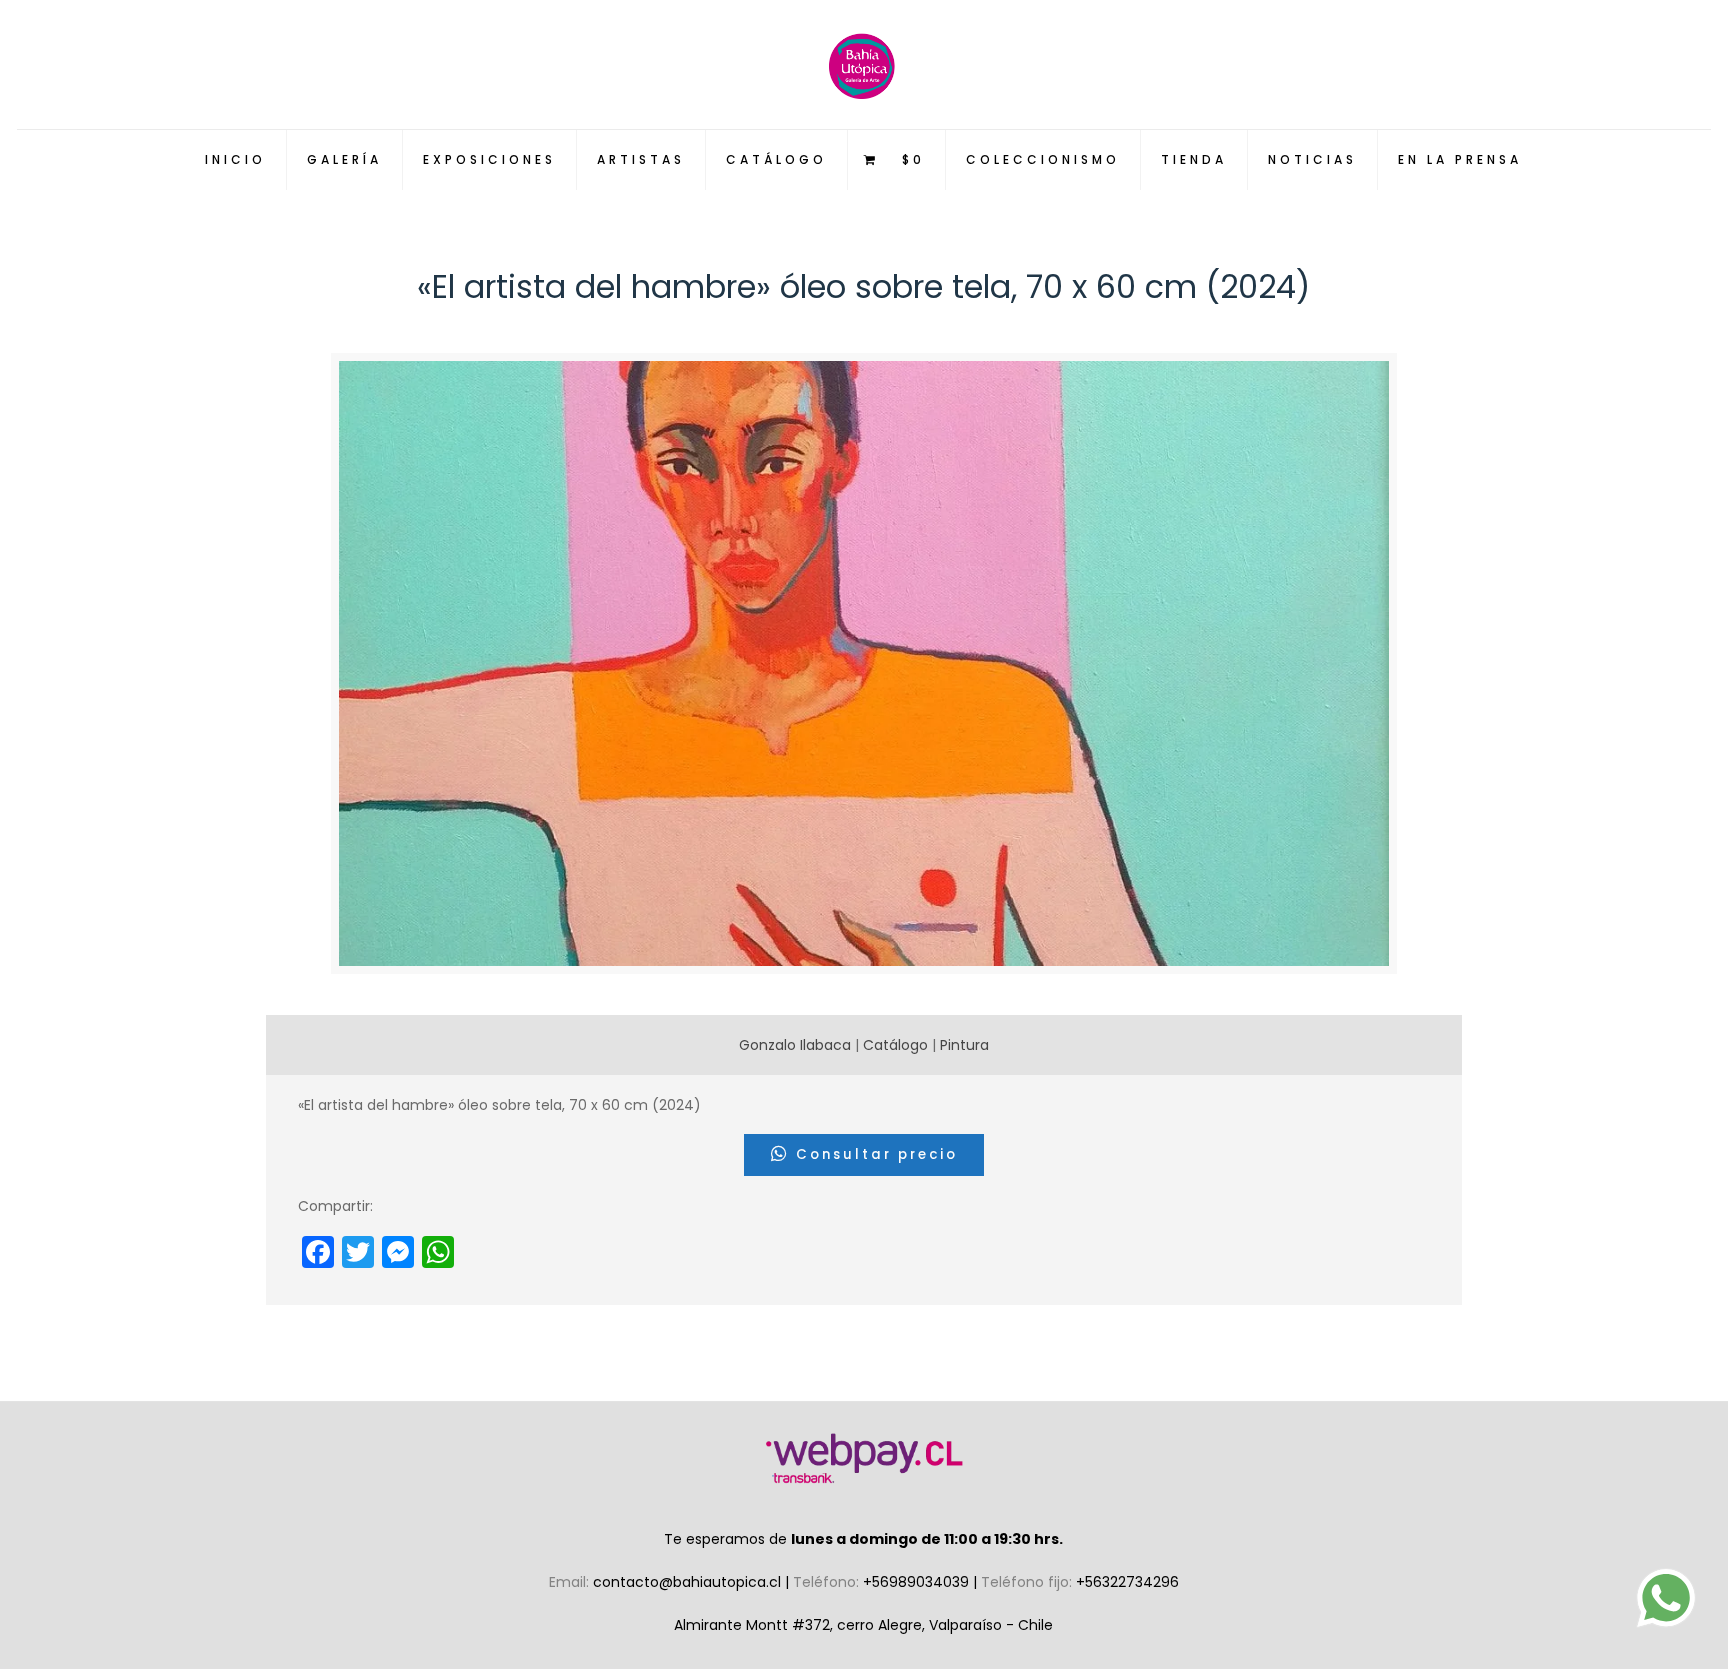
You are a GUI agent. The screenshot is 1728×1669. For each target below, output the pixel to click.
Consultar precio (874, 1154)
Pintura (964, 1045)
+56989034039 (918, 1582)
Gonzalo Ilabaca (795, 1045)
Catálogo (895, 1045)
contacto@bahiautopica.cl (689, 1582)
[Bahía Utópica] (864, 64)
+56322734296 (1127, 1582)
